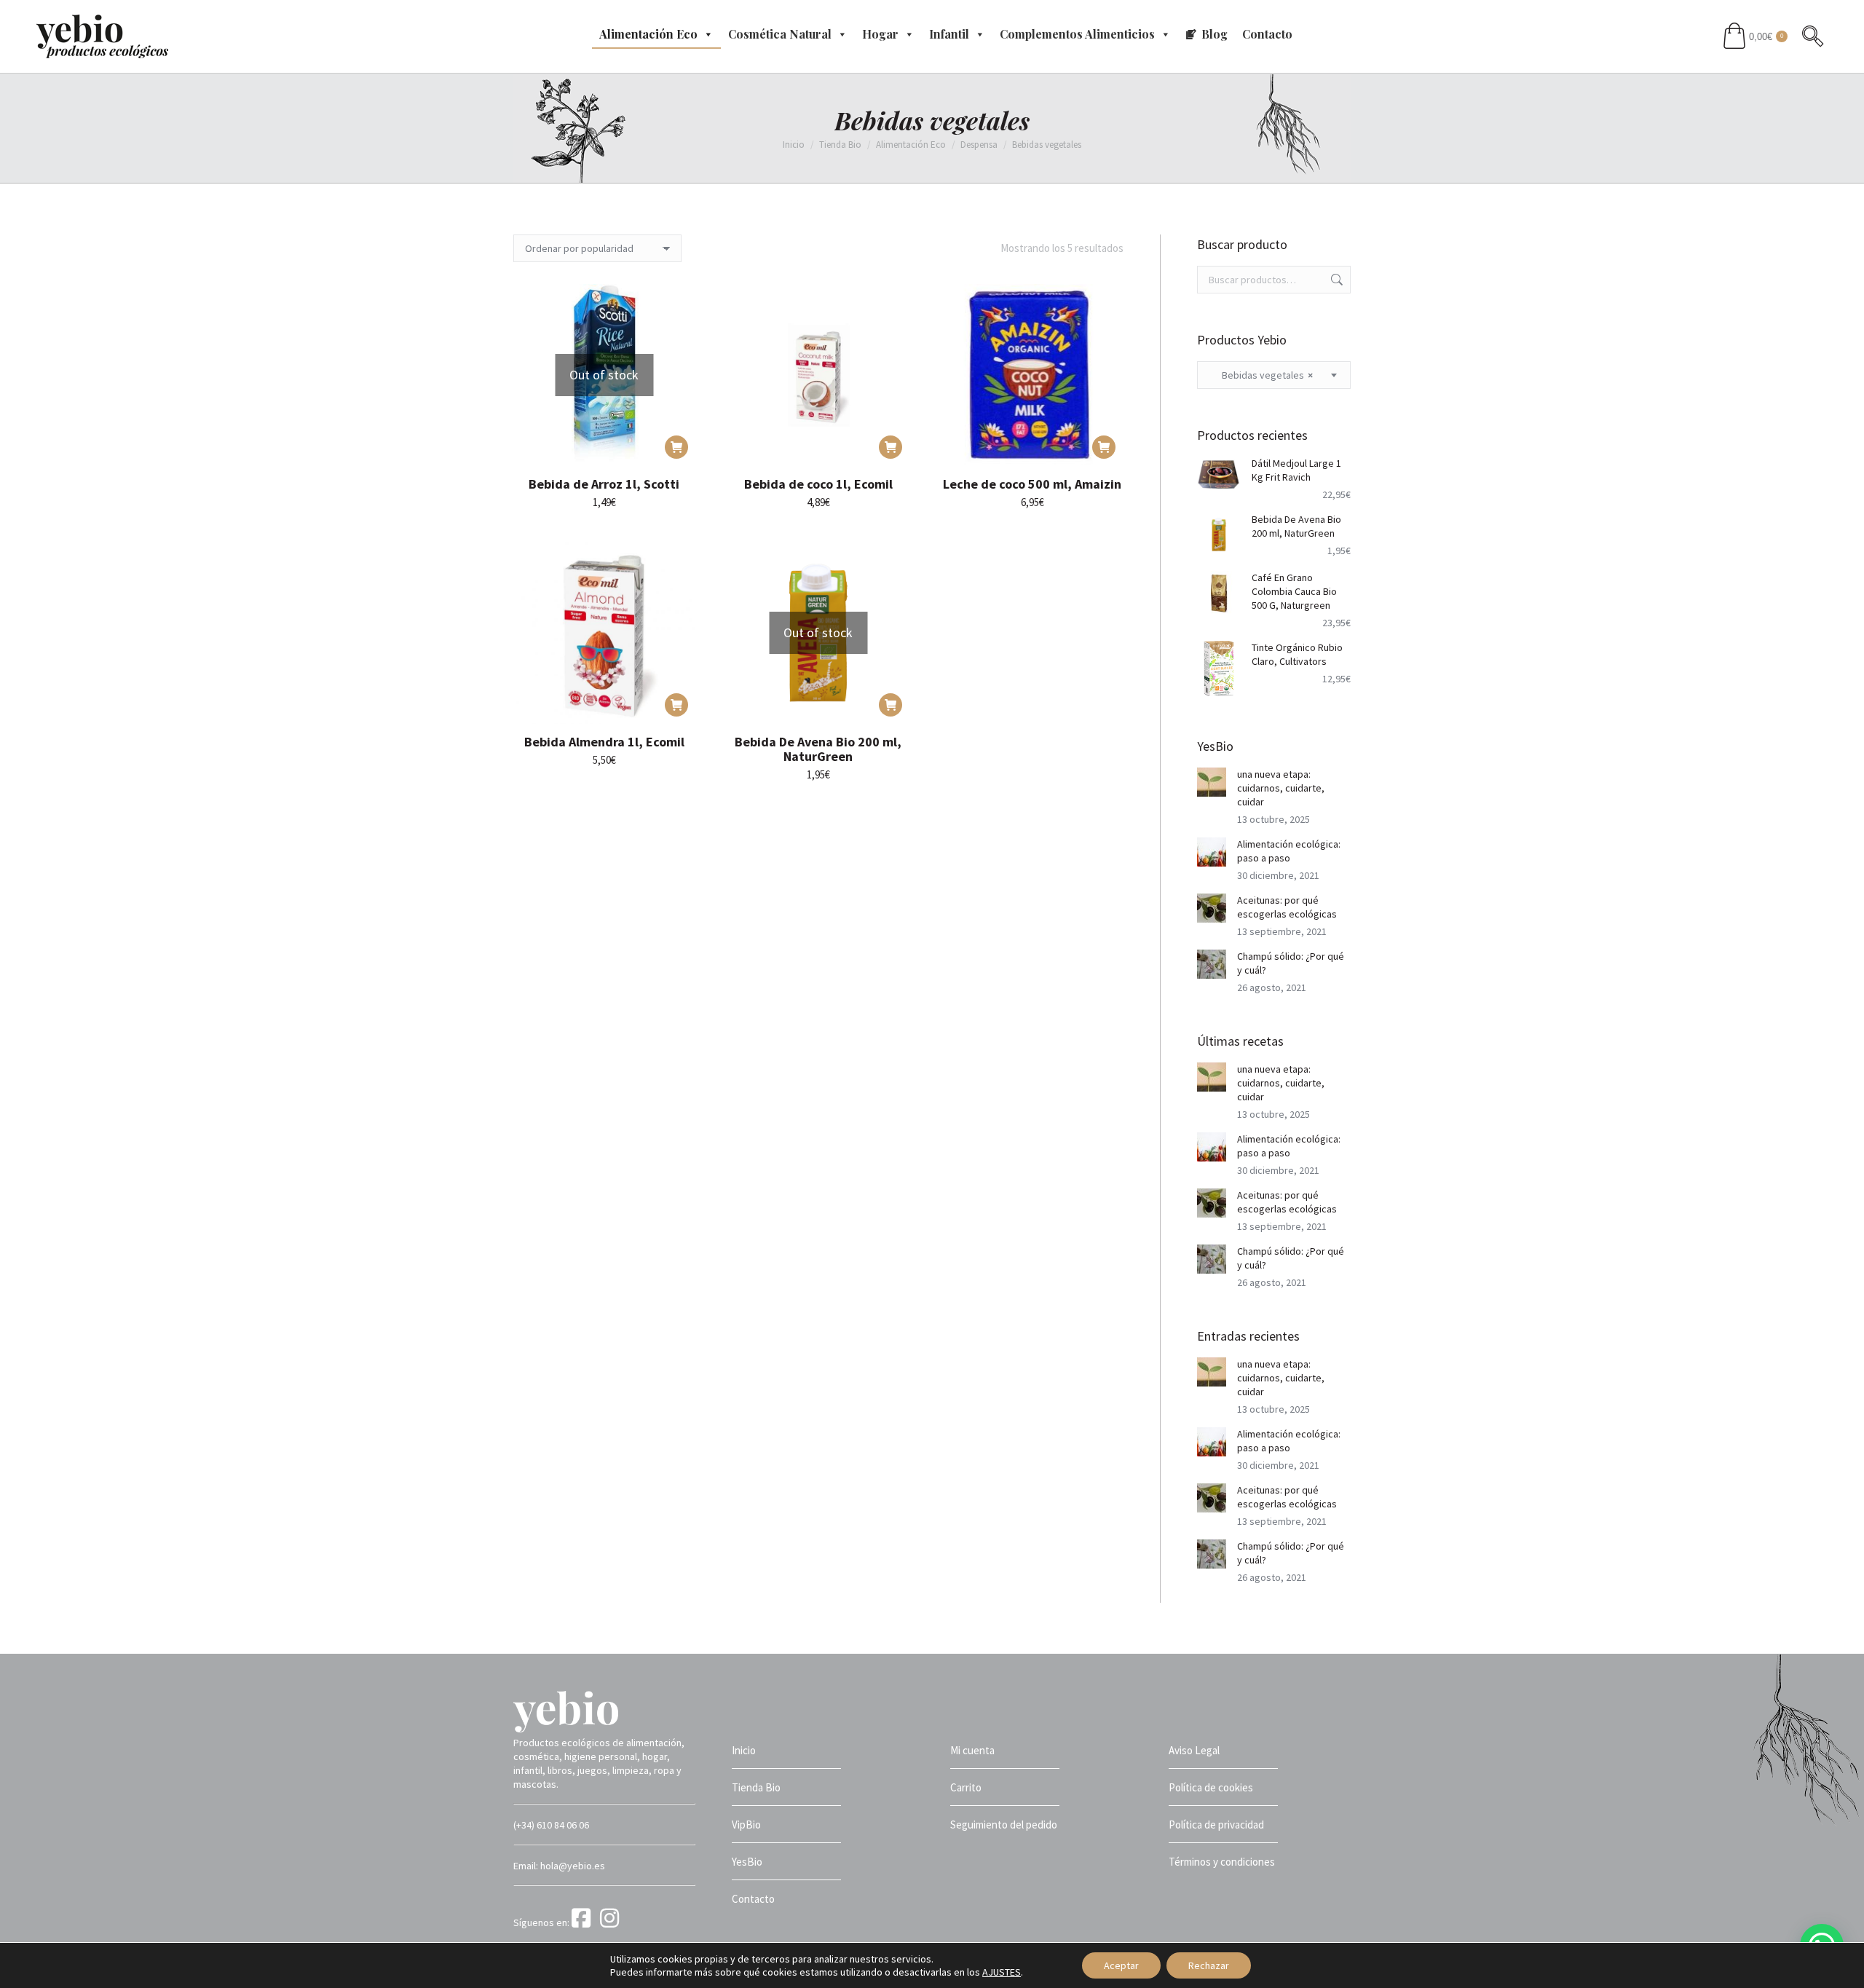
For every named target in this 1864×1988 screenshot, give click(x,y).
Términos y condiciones (1222, 1862)
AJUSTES (1002, 1972)
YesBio (747, 1862)
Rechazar (1209, 1965)
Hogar (880, 34)
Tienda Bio (756, 1787)
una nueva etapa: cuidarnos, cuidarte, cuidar (1281, 788)
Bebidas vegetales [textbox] (1261, 375)
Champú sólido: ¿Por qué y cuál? (1291, 963)
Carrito (966, 1787)
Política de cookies (1211, 1787)
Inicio (744, 1750)
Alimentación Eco (648, 34)
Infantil (949, 34)
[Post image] (1212, 782)
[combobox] (1274, 375)
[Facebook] (585, 1922)
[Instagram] (612, 1922)
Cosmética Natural (780, 34)
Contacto (1267, 34)
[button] (890, 447)
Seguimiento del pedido (1004, 1825)
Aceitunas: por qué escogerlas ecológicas (1287, 907)
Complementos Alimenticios (1077, 34)
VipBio (746, 1825)
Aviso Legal (1194, 1750)
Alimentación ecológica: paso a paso (1289, 851)
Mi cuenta (972, 1750)
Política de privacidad (1216, 1825)
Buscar (1335, 280)
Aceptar (1121, 1965)
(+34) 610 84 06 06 (551, 1825)
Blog (1215, 34)
